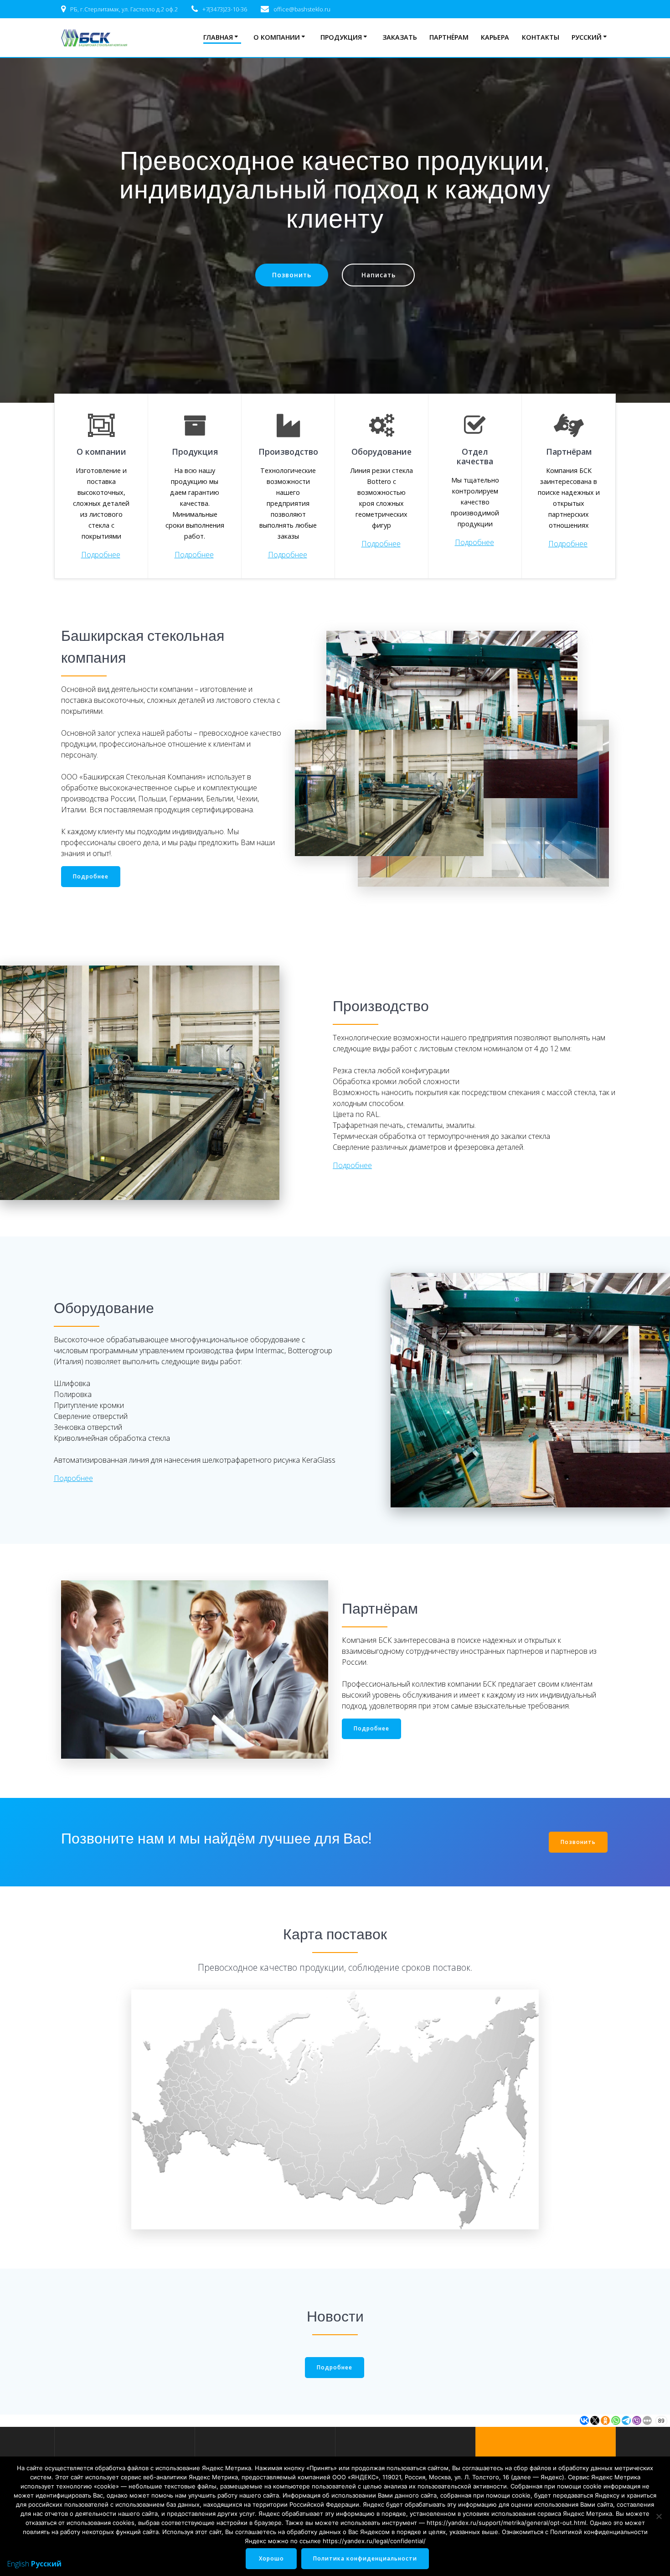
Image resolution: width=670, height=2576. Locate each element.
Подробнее (101, 555)
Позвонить (292, 275)
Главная (218, 37)
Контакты (541, 37)
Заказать (400, 37)
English (18, 2564)
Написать (379, 275)
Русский (587, 37)
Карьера (495, 37)
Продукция (341, 37)
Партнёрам (449, 37)
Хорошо (271, 2558)
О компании (277, 37)
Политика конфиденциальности (365, 2558)
